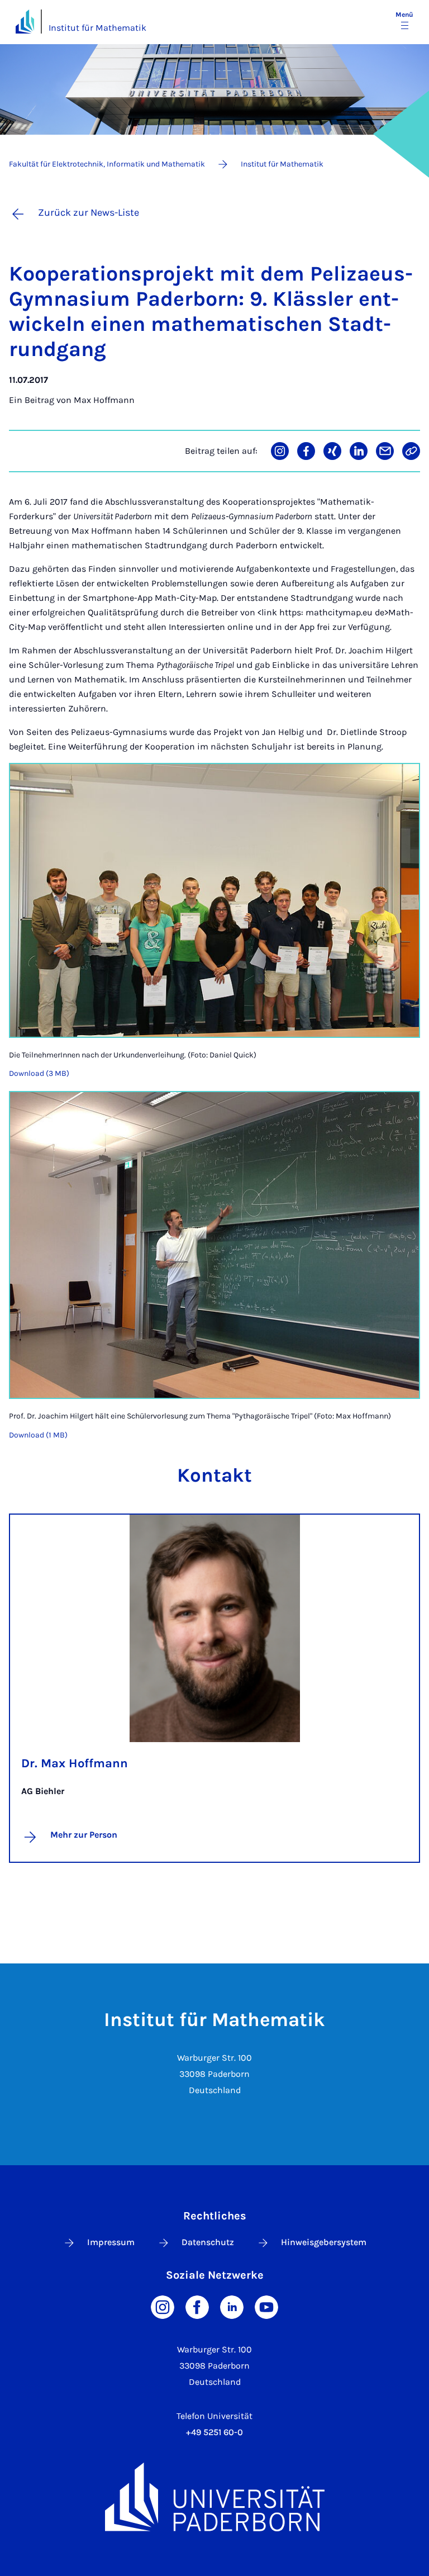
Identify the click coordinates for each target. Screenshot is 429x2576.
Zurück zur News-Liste (89, 212)
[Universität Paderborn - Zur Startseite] (25, 22)
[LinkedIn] (232, 2306)
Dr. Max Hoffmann (75, 1763)
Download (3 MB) (39, 1073)
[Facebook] (197, 2306)
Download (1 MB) (38, 1435)
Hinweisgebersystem (324, 2242)
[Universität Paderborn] (214, 2497)
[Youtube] (266, 2306)
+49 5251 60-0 (214, 2432)
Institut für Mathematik (97, 28)
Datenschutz (208, 2242)
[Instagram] (163, 2306)
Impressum (111, 2242)
